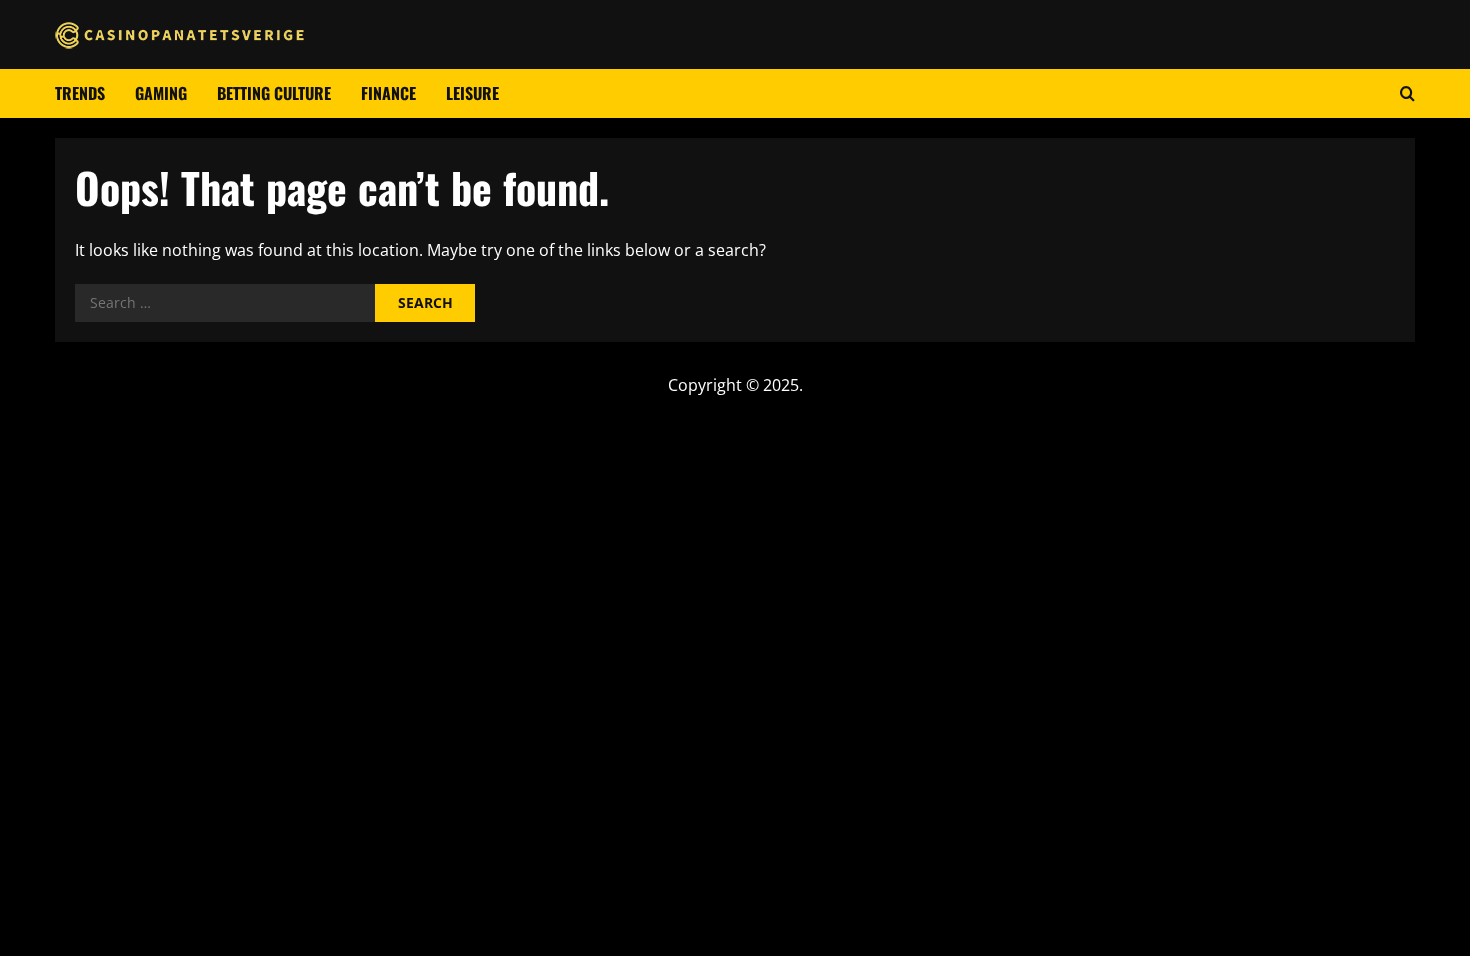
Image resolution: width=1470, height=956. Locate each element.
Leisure (472, 93)
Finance (388, 93)
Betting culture (274, 93)
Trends (80, 93)
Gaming (161, 93)
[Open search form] (1407, 93)
